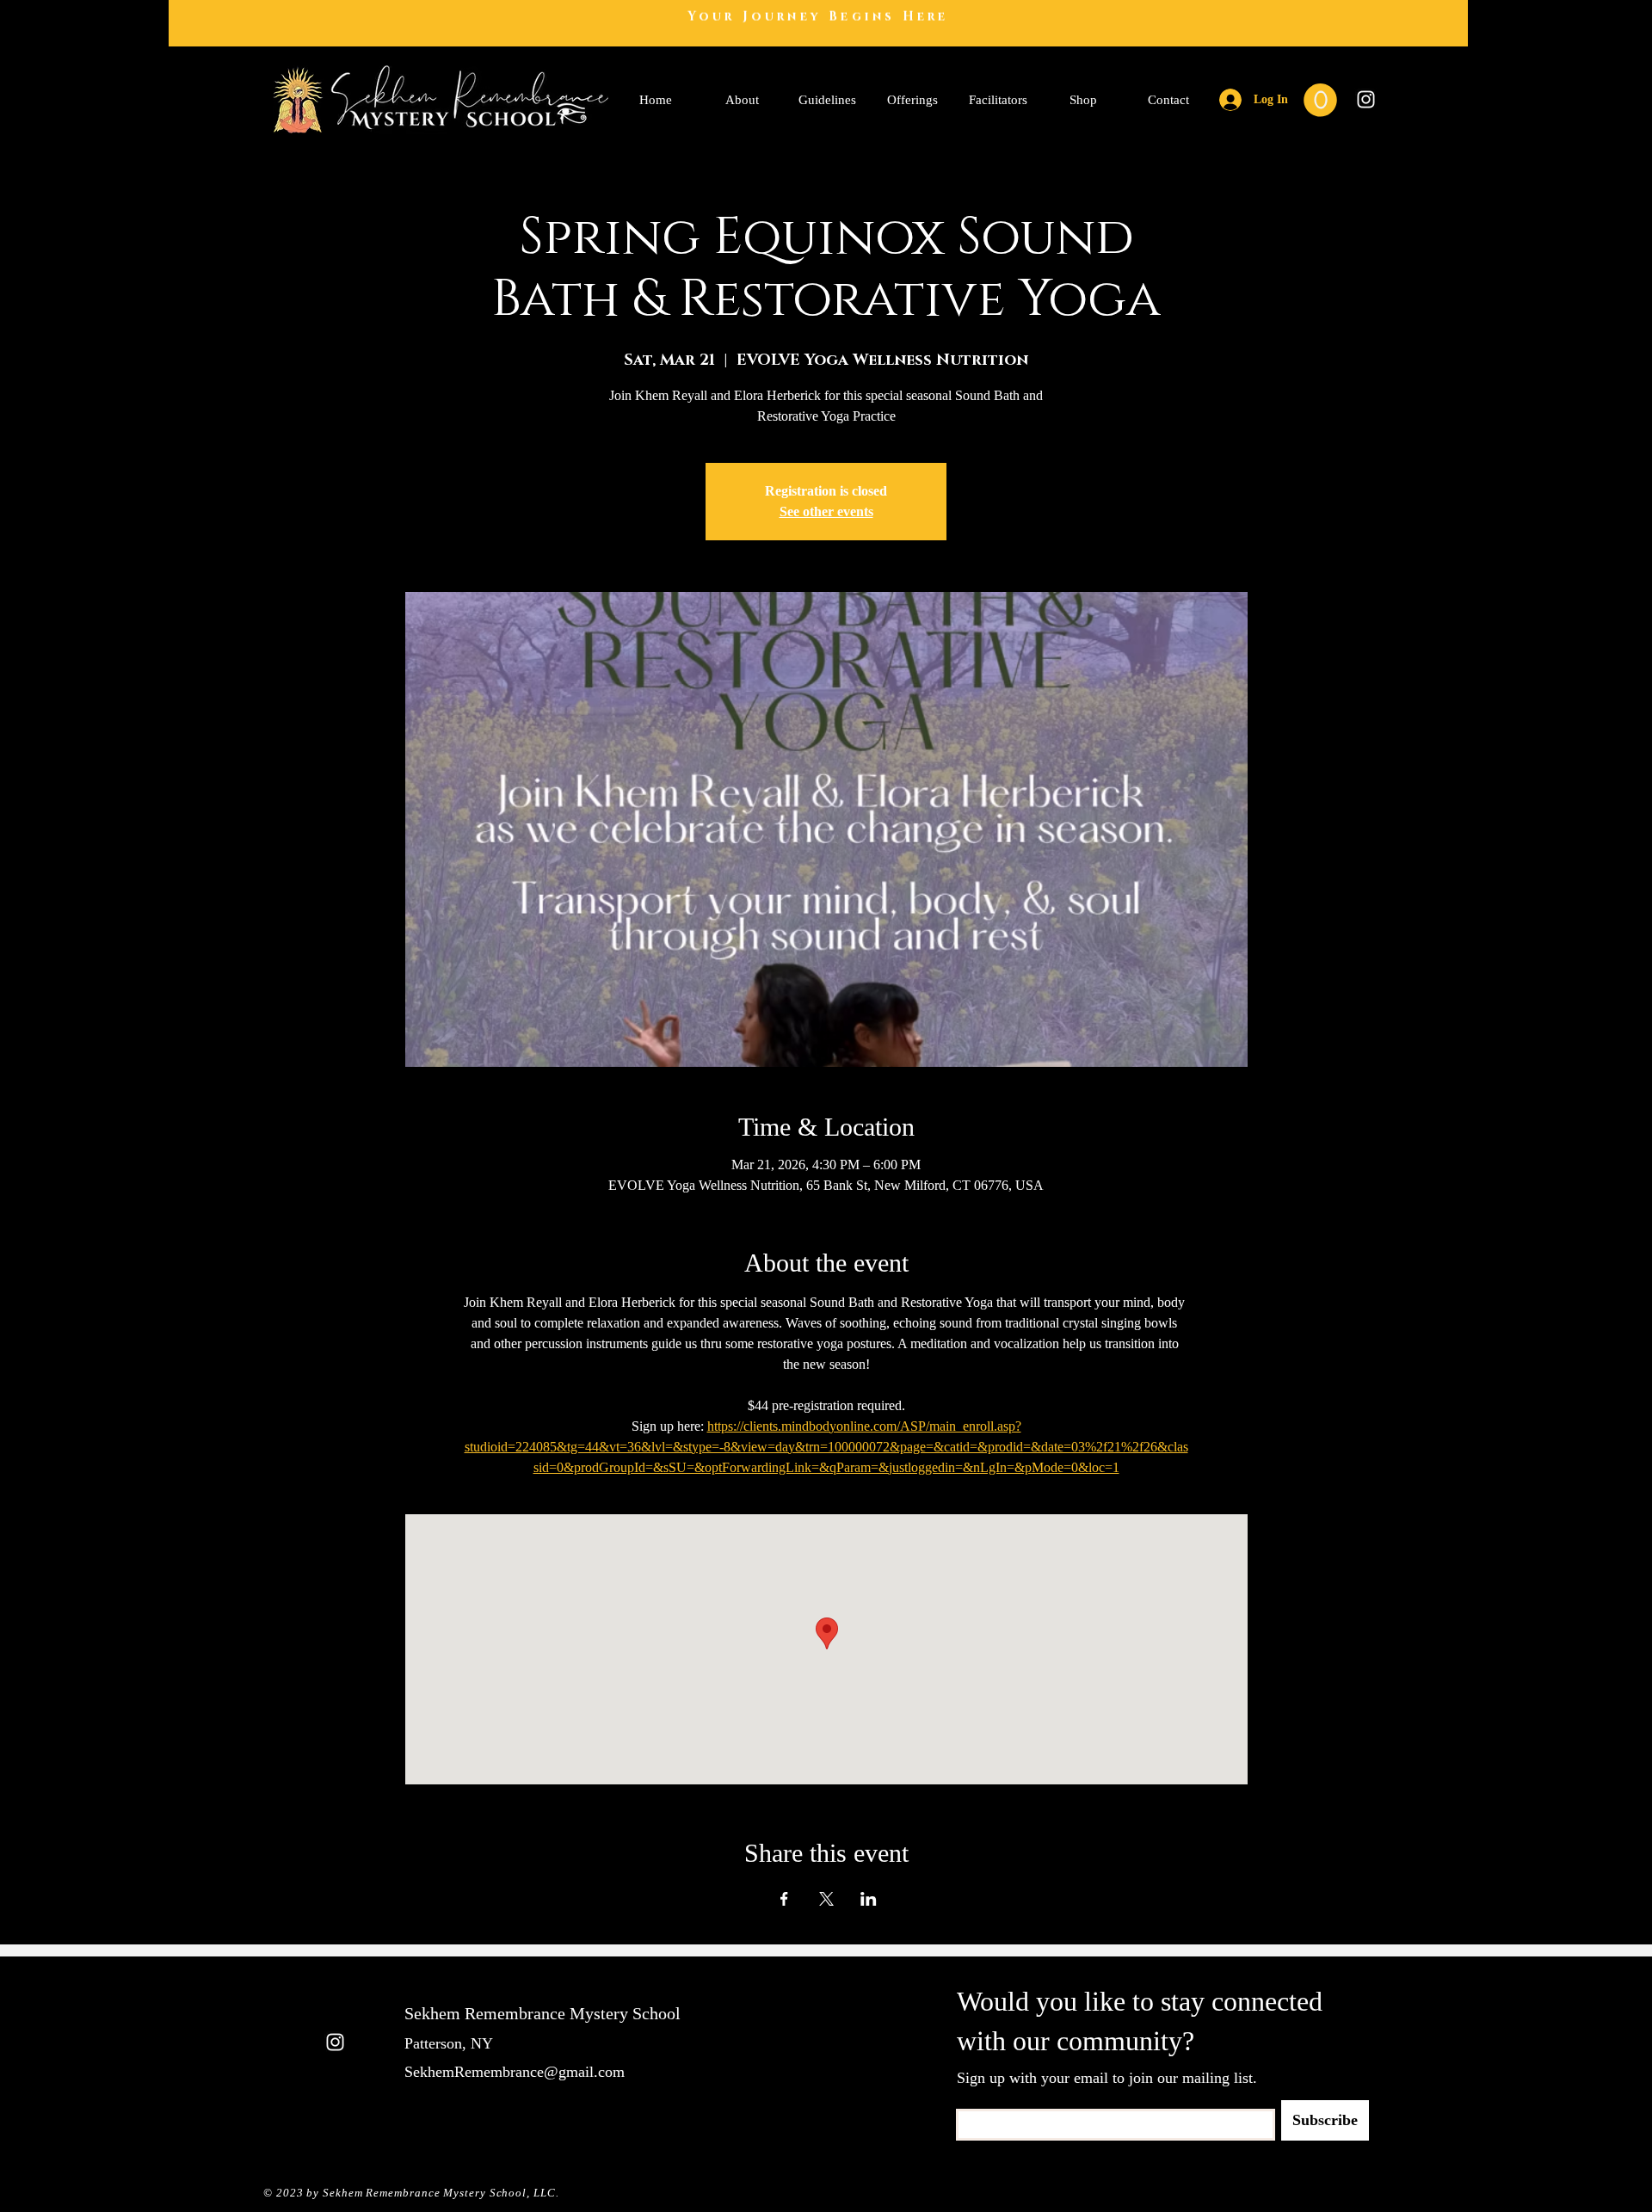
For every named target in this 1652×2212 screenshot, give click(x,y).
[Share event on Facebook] (784, 1899)
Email (968, 2103)
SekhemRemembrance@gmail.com (515, 2072)
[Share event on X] (826, 1899)
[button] (1320, 100)
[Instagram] (1366, 99)
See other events (826, 511)
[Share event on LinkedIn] (869, 1899)
